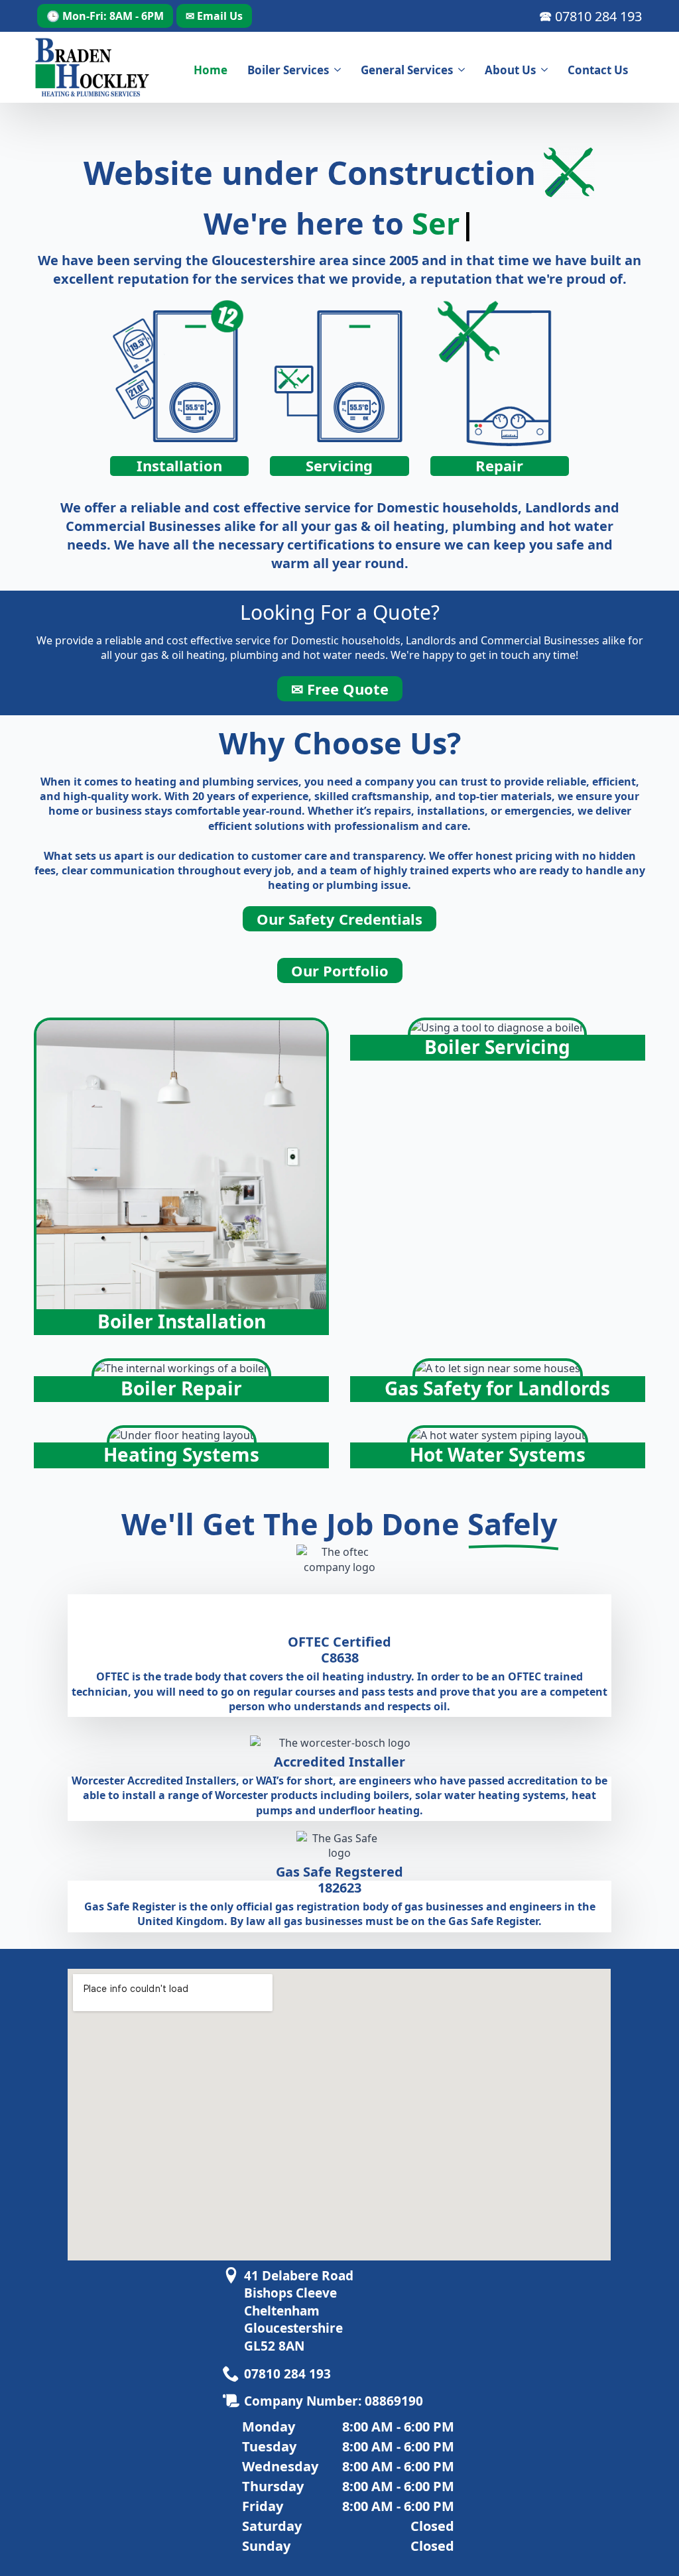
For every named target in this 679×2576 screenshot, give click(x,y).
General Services (407, 70)
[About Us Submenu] (547, 70)
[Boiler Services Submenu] (340, 70)
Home (211, 70)
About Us (510, 70)
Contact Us (598, 70)
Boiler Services (288, 70)
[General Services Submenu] (464, 70)
